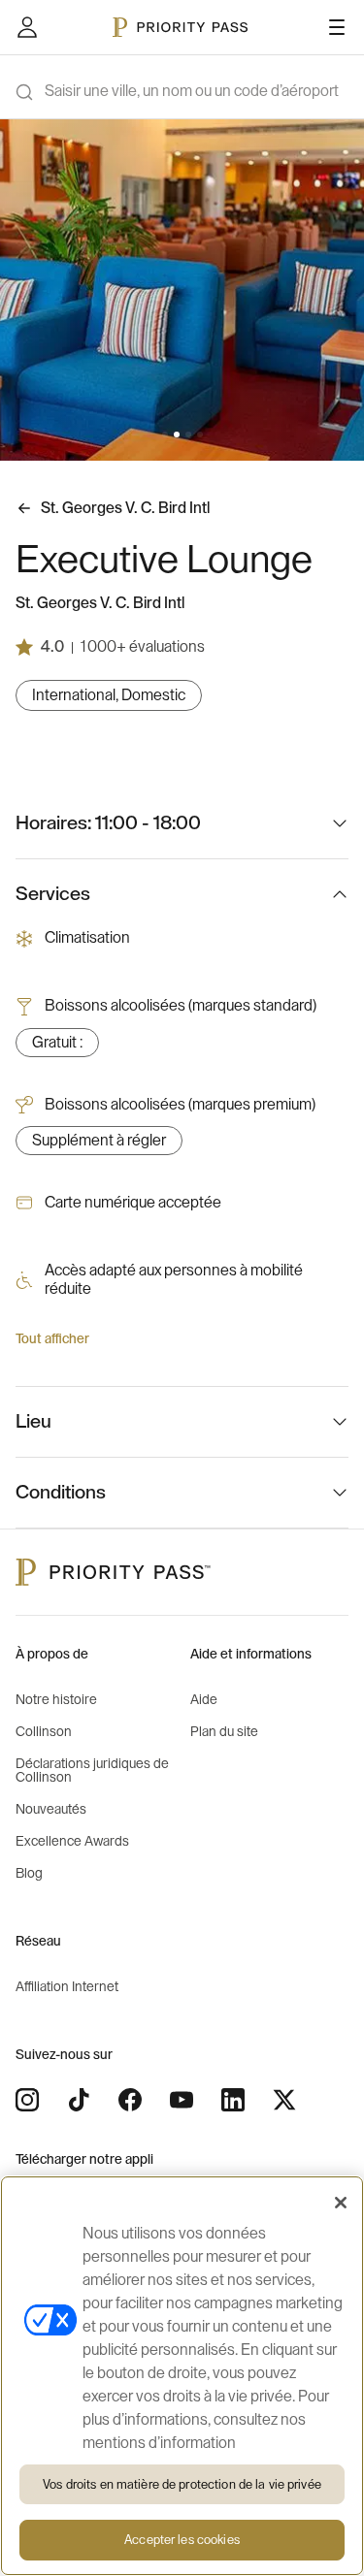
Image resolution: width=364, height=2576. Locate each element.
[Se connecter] (27, 27)
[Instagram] (27, 2100)
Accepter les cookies (182, 2540)
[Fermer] (341, 2203)
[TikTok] (79, 2100)
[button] (165, 435)
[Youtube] (182, 2100)
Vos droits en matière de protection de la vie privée (182, 2484)
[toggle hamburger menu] (337, 27)
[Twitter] (284, 2100)
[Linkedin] (233, 2100)
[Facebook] (130, 2100)
